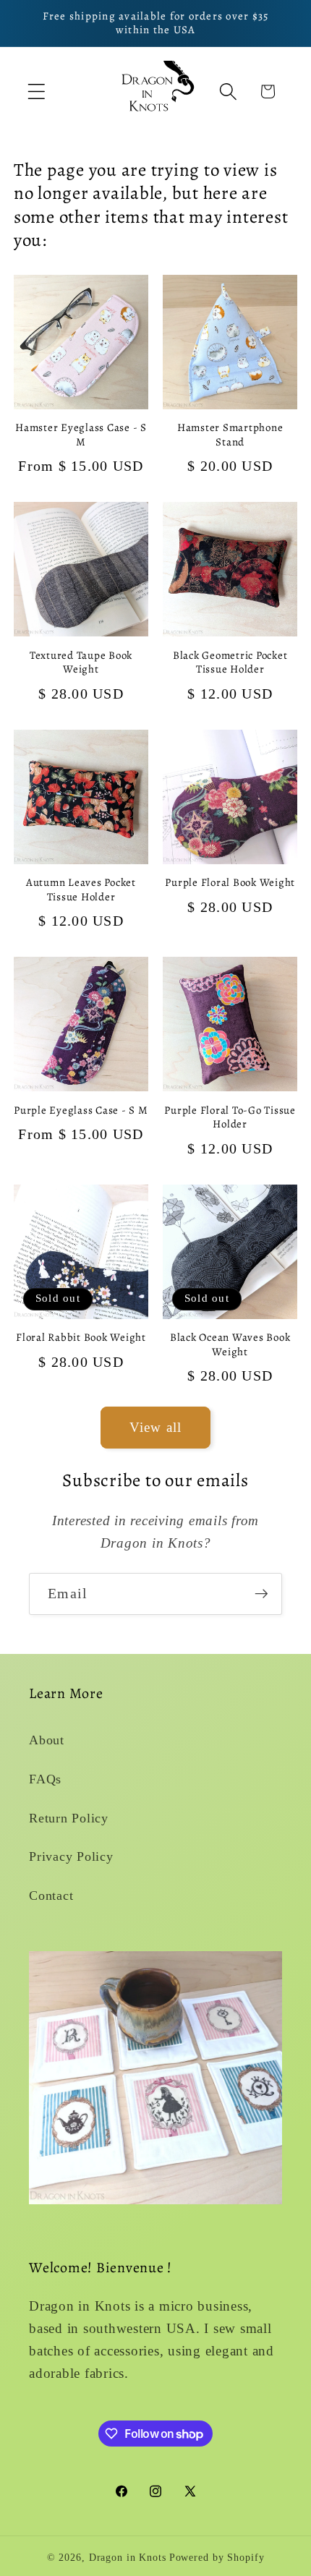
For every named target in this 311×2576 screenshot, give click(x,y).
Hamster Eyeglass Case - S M (81, 435)
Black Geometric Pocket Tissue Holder (230, 663)
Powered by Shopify (217, 2558)
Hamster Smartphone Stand (230, 435)
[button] (37, 91)
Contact (51, 1895)
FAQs (45, 1779)
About (47, 1740)
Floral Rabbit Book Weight (81, 1338)
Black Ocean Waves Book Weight (230, 1345)
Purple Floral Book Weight (230, 883)
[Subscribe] (261, 1594)
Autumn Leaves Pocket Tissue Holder (81, 890)
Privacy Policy (71, 1856)
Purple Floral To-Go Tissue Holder (230, 1118)
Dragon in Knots (128, 2558)
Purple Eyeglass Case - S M (81, 1110)
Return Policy (69, 1818)
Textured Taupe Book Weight (81, 663)
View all (156, 1427)
